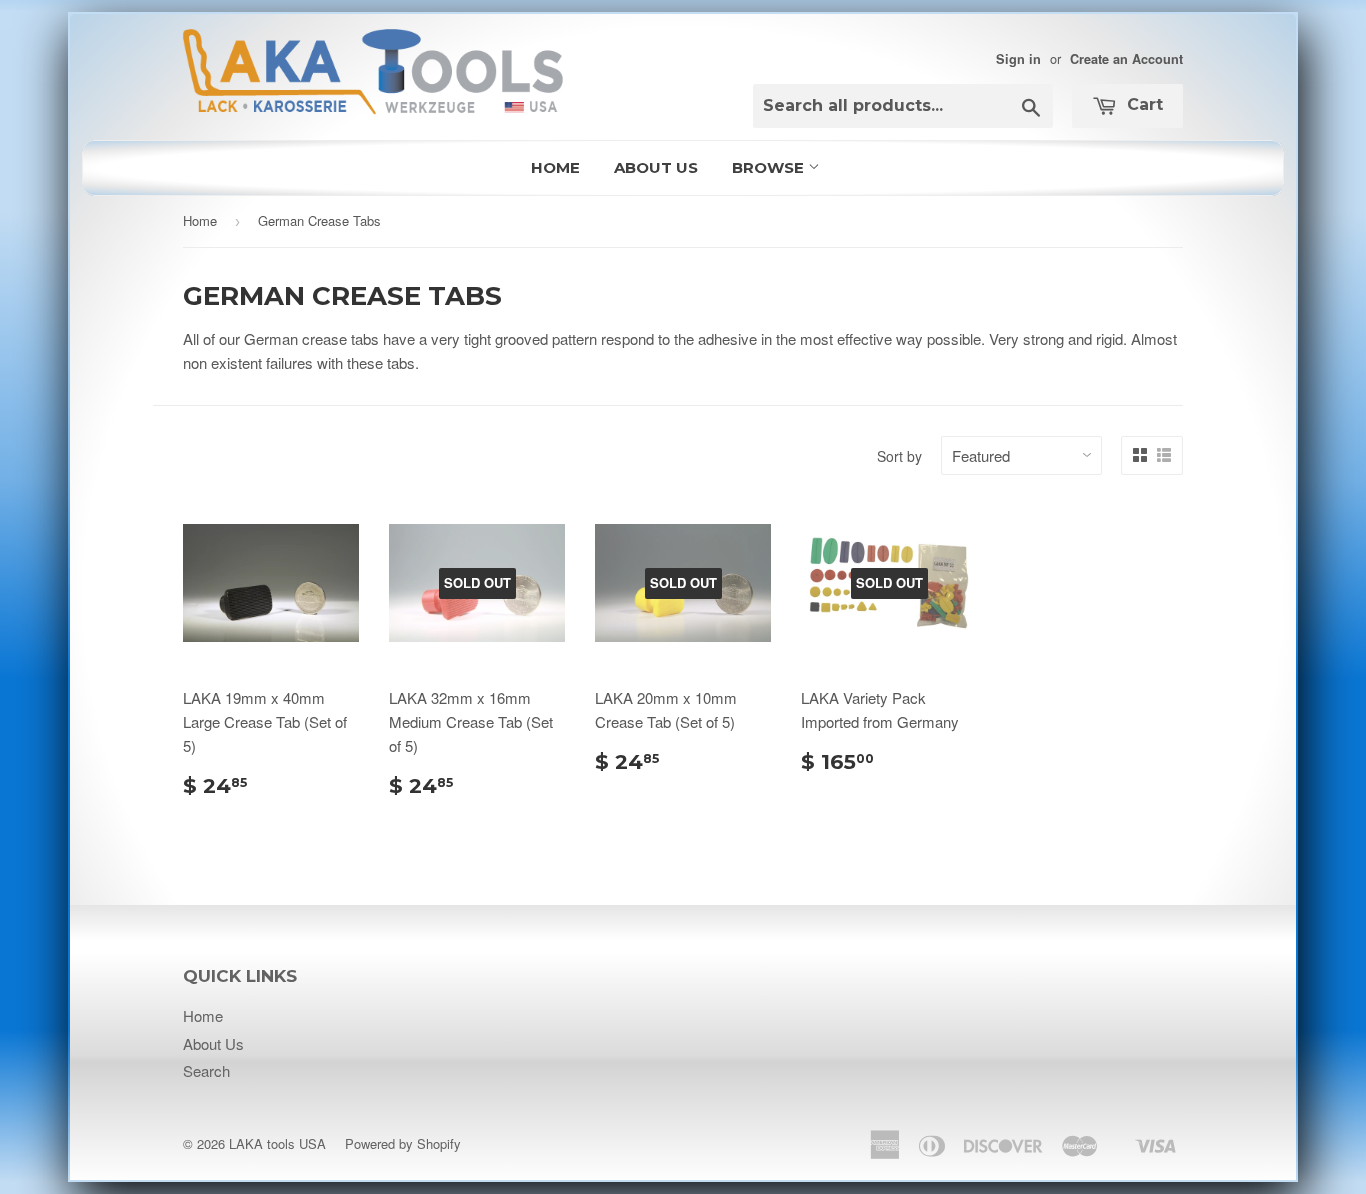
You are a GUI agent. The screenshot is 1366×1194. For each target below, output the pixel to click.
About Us (656, 167)
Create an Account (1126, 59)
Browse (770, 167)
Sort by (899, 456)
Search (206, 1070)
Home (555, 167)
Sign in (1018, 59)
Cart (1142, 104)
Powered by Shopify (403, 1143)
